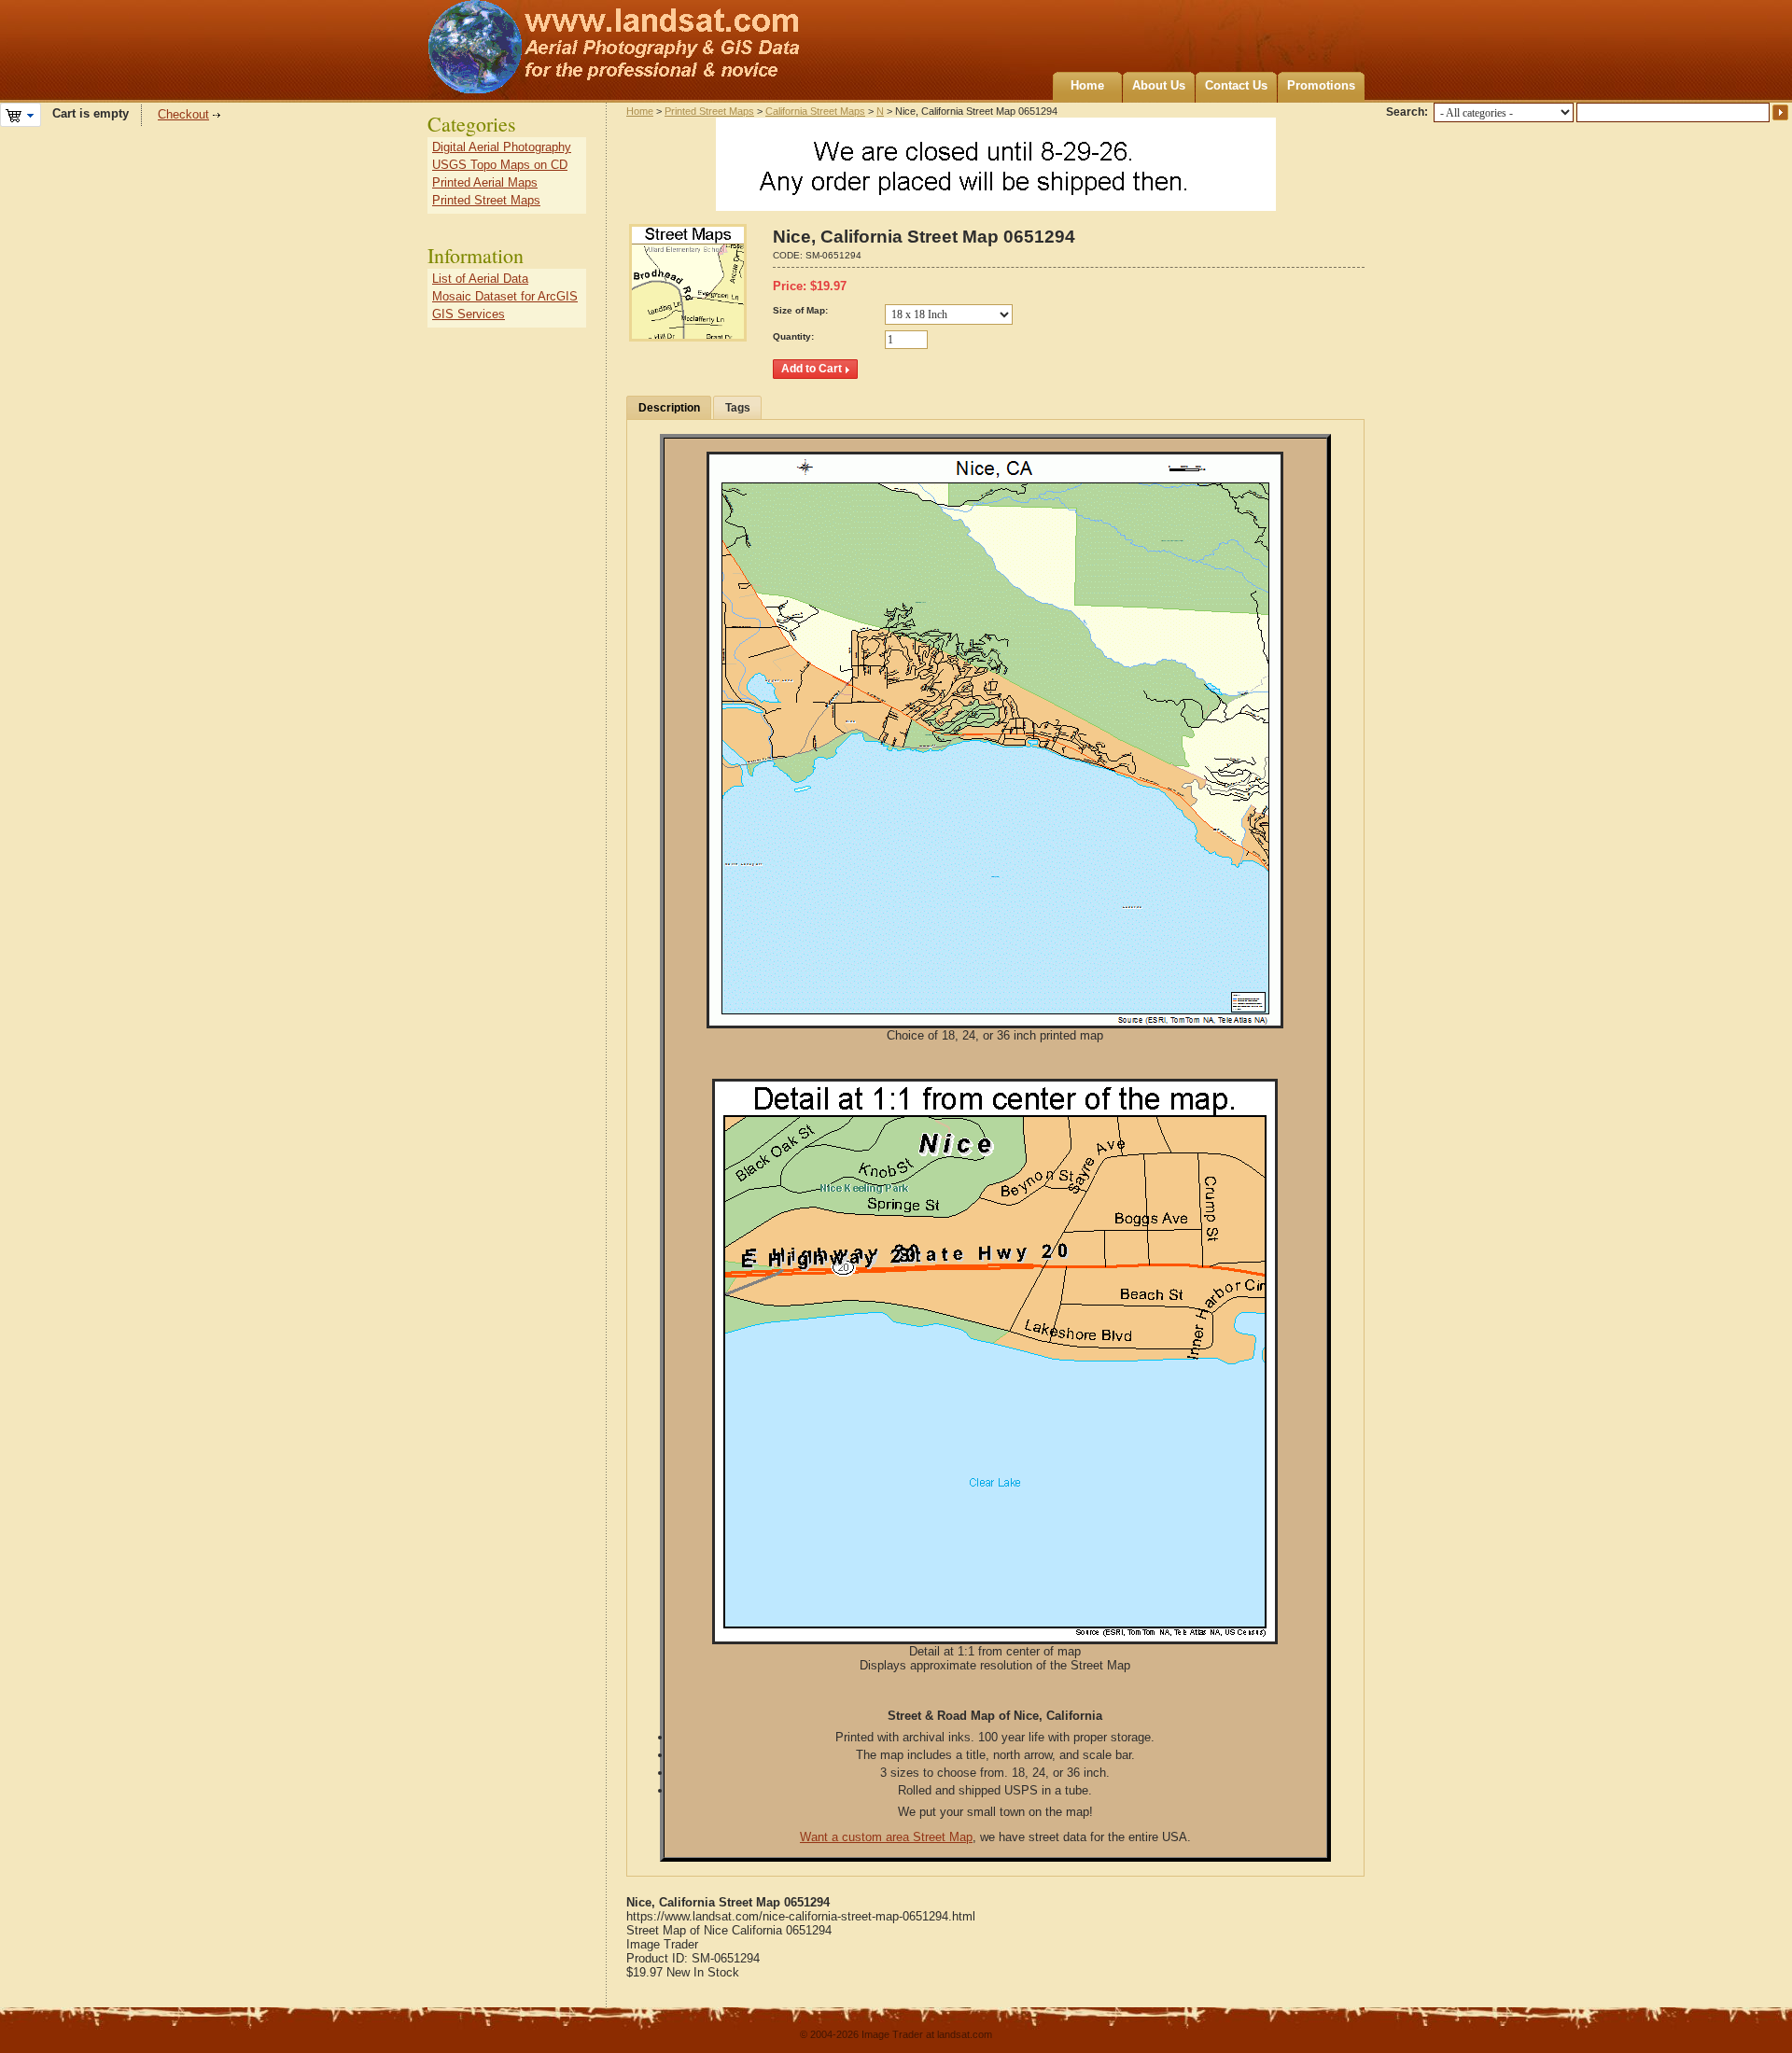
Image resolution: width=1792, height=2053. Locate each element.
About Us (1159, 85)
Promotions (1321, 85)
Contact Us (1236, 85)
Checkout (183, 114)
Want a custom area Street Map (886, 1837)
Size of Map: (800, 310)
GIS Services (469, 314)
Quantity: (793, 336)
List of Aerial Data (480, 279)
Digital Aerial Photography (502, 147)
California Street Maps (815, 111)
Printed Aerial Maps (485, 182)
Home (1087, 85)
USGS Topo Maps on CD (500, 165)
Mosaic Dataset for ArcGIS (505, 296)
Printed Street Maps (709, 111)
